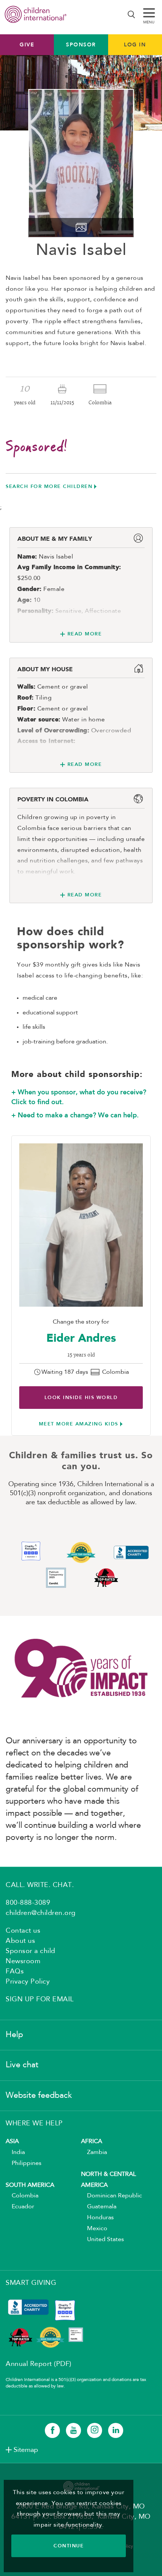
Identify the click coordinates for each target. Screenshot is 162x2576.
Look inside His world (81, 1397)
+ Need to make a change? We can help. (75, 1115)
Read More (85, 634)
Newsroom (23, 1961)
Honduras (97, 2218)
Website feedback (39, 2096)
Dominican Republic (112, 2196)
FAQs (15, 1972)
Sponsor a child (31, 1951)
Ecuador (20, 2207)
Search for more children (49, 486)
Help (14, 2035)
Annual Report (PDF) (39, 2364)
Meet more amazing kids (79, 1424)
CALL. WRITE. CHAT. (40, 1885)
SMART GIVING (31, 2283)
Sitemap (26, 2450)
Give (27, 44)
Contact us (23, 1931)
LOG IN (135, 44)
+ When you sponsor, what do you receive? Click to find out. (79, 1097)
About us (20, 1941)
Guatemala (99, 2207)
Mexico (94, 2229)
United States (102, 2240)
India (15, 2153)
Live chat (22, 2065)
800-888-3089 (28, 1903)
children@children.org (41, 1913)
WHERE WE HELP (34, 2123)
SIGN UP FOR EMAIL (40, 1999)
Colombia (22, 2196)
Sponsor (81, 44)
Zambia (94, 2153)
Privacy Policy (28, 1982)
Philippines (24, 2163)
